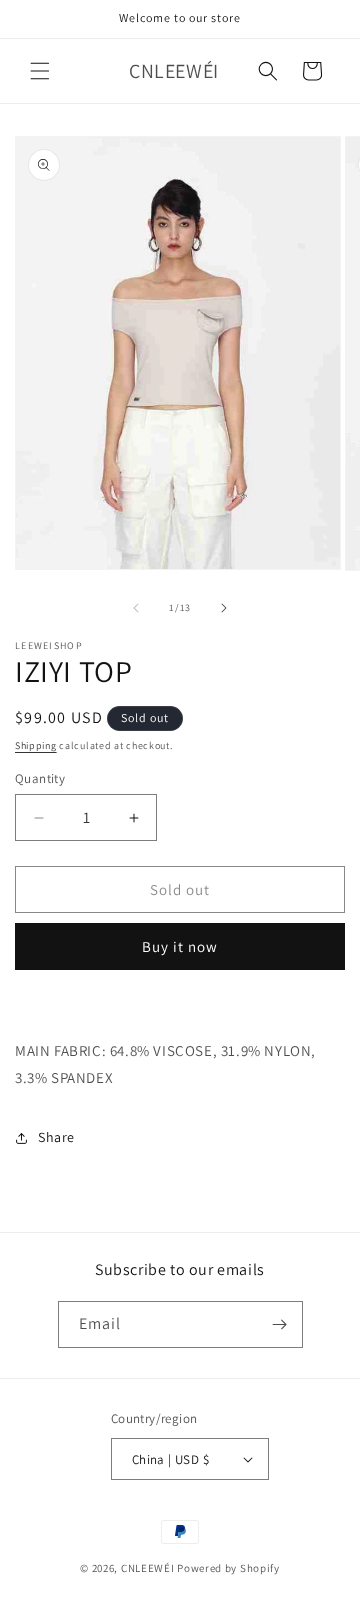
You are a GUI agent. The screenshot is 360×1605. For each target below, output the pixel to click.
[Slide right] (224, 608)
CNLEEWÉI (148, 1568)
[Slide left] (136, 608)
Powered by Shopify (228, 1568)
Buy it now (180, 946)
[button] (40, 71)
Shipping (36, 745)
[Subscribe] (280, 1324)
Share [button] (56, 1137)
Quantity (40, 778)
